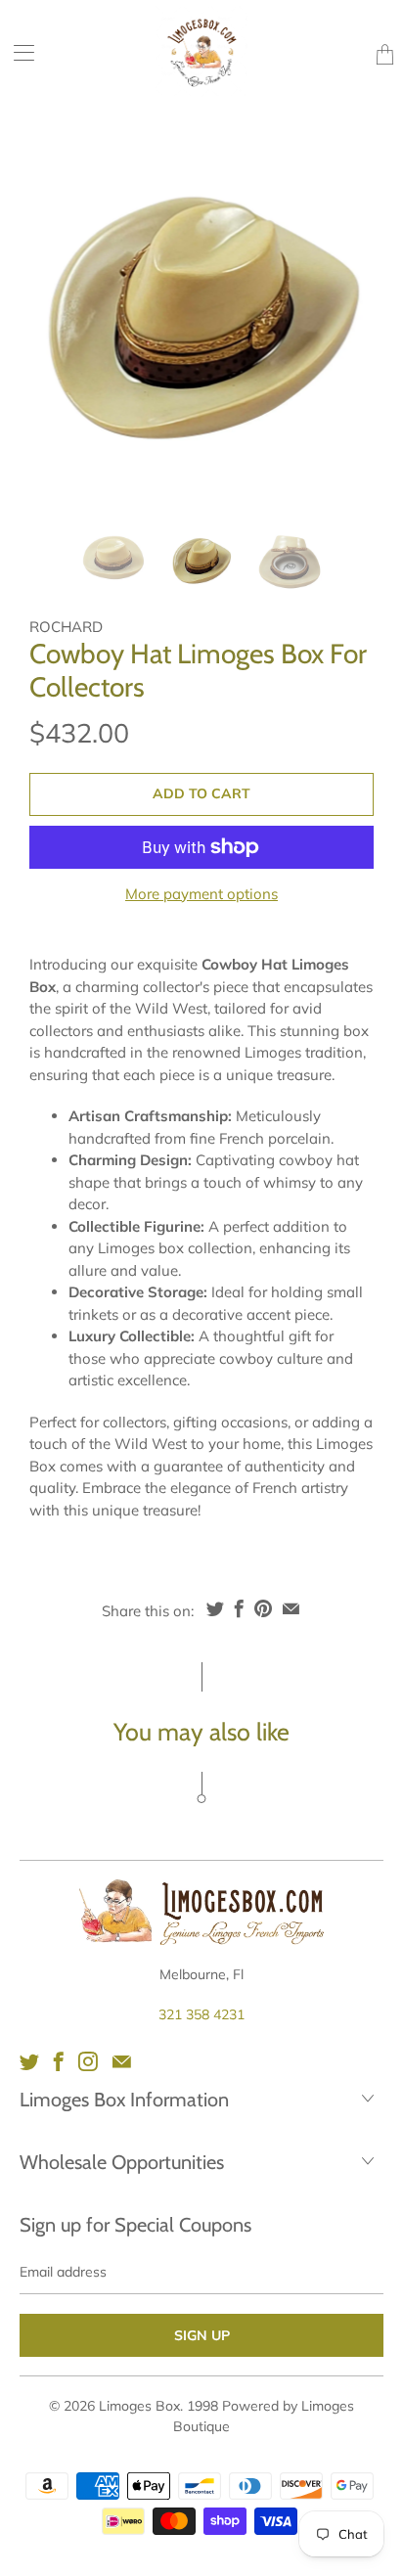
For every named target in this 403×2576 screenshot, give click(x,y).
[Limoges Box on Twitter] (29, 2061)
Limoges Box (139, 2406)
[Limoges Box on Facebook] (59, 2061)
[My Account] (17, 52)
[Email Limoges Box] (122, 2061)
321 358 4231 (201, 2014)
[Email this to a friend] (291, 1608)
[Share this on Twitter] (215, 1608)
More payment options (201, 894)
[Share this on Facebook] (239, 1608)
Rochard (66, 627)
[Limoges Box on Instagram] (88, 2061)
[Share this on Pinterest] (263, 1608)
